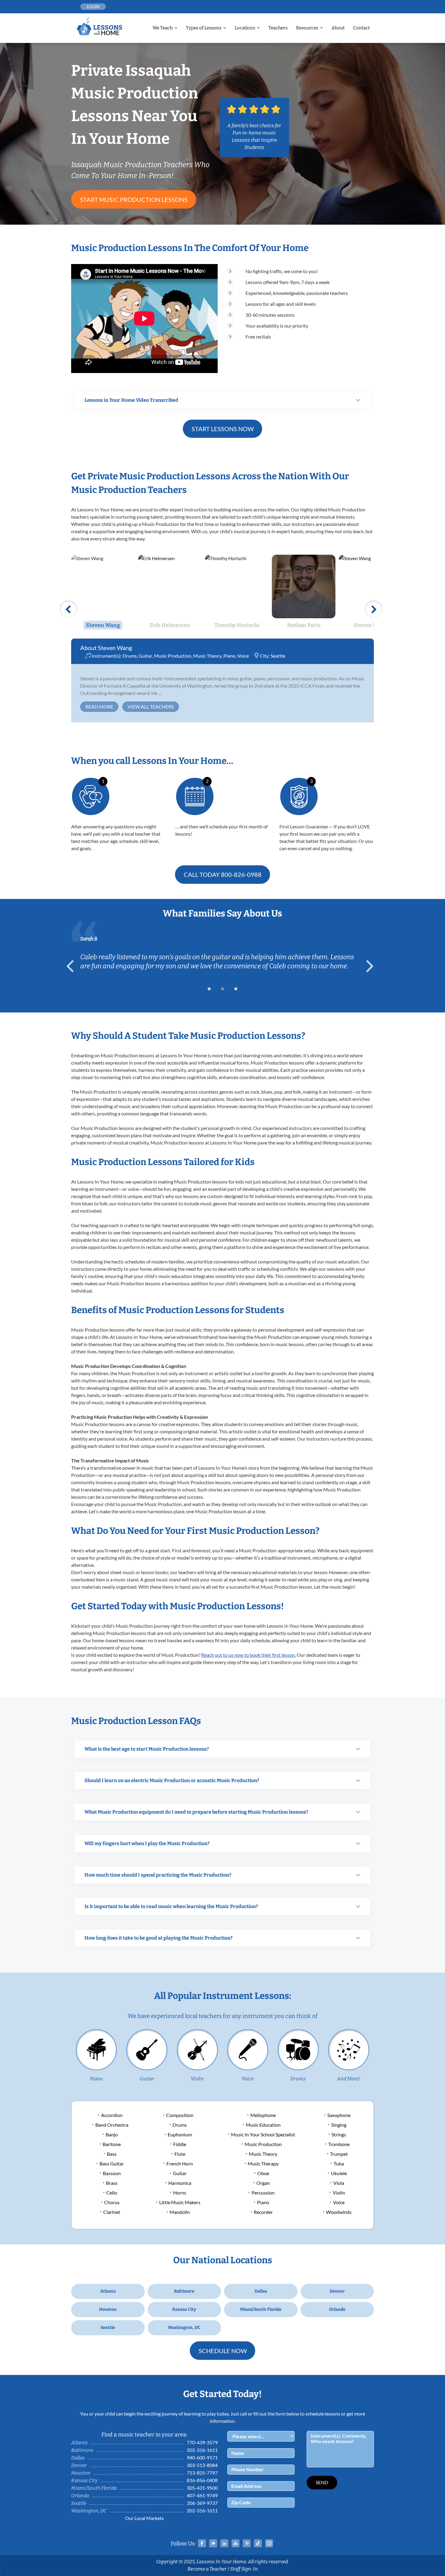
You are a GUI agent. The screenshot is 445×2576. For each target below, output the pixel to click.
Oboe (263, 2173)
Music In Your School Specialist (263, 2134)
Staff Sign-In (244, 2569)
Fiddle (180, 2144)
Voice (243, 656)
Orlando (337, 2309)
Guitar (145, 656)
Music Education (263, 2125)
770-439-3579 (202, 2442)
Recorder (263, 2212)
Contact (361, 28)
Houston (108, 2309)
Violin (197, 2079)
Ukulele (339, 2173)
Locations (245, 28)
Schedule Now (223, 2351)
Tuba (339, 2163)
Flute (180, 2154)
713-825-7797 (202, 2473)
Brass (112, 2183)
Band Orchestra (112, 2125)
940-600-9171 (202, 2457)
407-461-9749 (202, 2495)
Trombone (339, 2144)
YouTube (236, 2543)
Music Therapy (263, 2163)
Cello (112, 2193)
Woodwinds (339, 2212)
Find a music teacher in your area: (144, 2435)
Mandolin (180, 2212)
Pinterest (247, 2543)
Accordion (112, 2115)
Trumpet (339, 2154)
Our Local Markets (144, 2518)
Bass (112, 2154)
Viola (339, 2183)
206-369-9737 (202, 2503)
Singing (339, 2125)
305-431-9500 (202, 2488)
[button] (209, 989)
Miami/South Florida (261, 2309)
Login (93, 7)
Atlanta (108, 2291)
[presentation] (73, 966)
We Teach (163, 28)
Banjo (112, 2134)
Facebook (202, 2543)
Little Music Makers (180, 2202)
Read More (99, 707)
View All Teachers (151, 707)
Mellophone (263, 2115)
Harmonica (180, 2183)
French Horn (180, 2163)
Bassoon (112, 2173)
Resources (307, 28)
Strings (339, 2134)
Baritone (112, 2144)
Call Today (223, 874)
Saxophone (339, 2115)
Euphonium (180, 2134)
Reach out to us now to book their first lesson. (249, 1655)
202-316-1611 (202, 2450)
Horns (180, 2193)
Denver (337, 2291)
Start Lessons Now (223, 429)
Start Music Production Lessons (134, 200)
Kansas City (184, 2309)
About (338, 28)
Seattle (278, 656)
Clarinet (112, 2212)
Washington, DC (184, 2328)
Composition (180, 2115)
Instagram (269, 2543)
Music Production (173, 656)
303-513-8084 (202, 2465)
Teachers (278, 28)
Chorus (112, 2202)
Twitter (213, 2543)
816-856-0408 (202, 2480)
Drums (130, 656)
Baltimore (184, 2291)
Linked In (224, 2543)
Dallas (261, 2291)
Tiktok (258, 2543)
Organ (263, 2183)
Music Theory (207, 656)
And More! (349, 2079)
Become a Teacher (207, 2569)
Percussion (263, 2193)
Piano (229, 656)
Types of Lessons (204, 28)
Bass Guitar (112, 2163)
